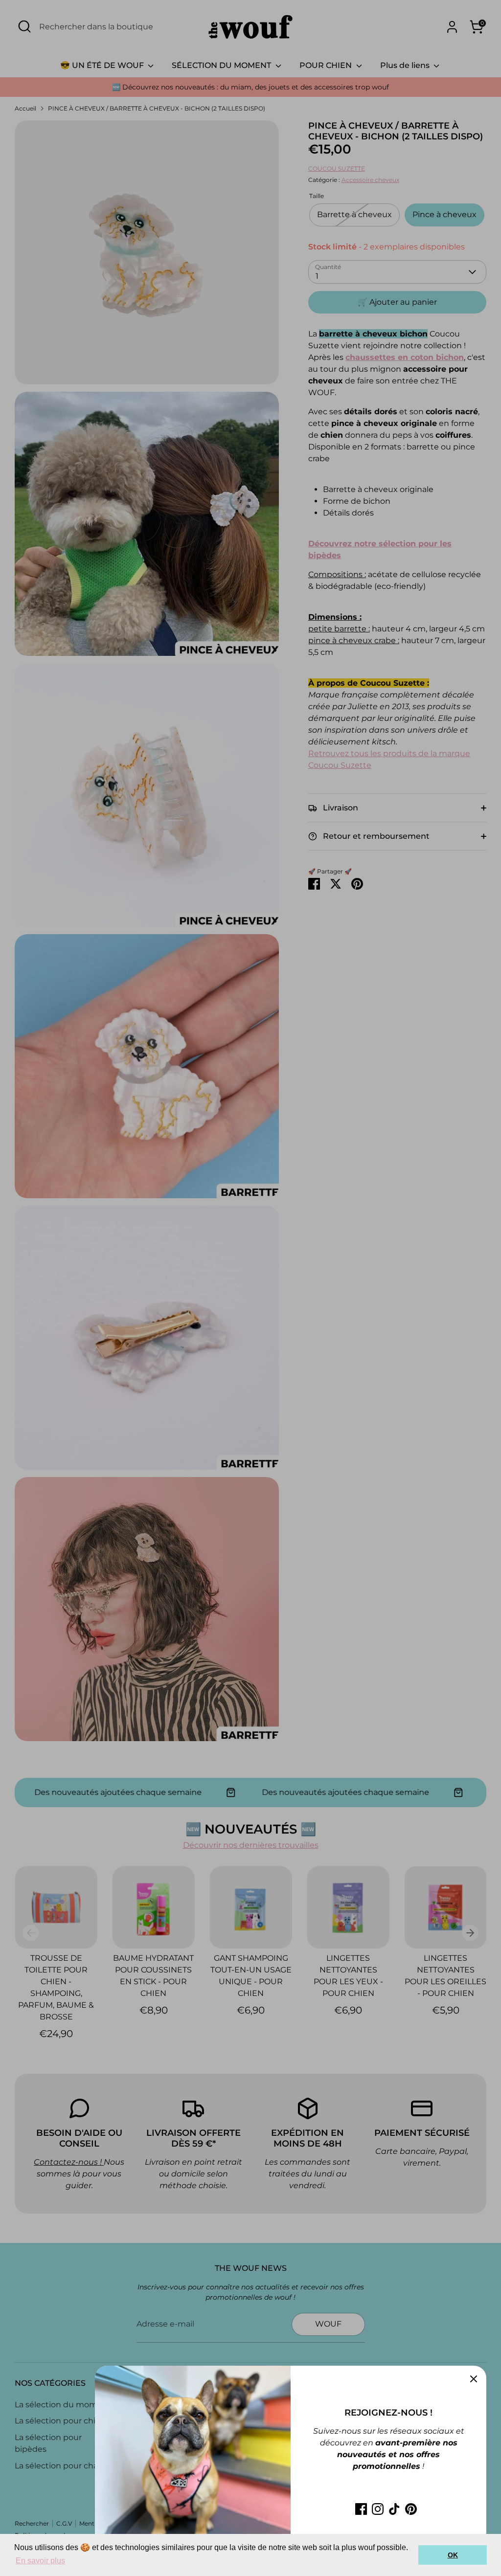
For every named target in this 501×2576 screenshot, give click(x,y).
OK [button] (453, 2555)
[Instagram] (378, 2509)
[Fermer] (474, 2378)
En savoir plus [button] (40, 2561)
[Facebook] (361, 2509)
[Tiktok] (394, 2509)
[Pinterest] (411, 2509)
